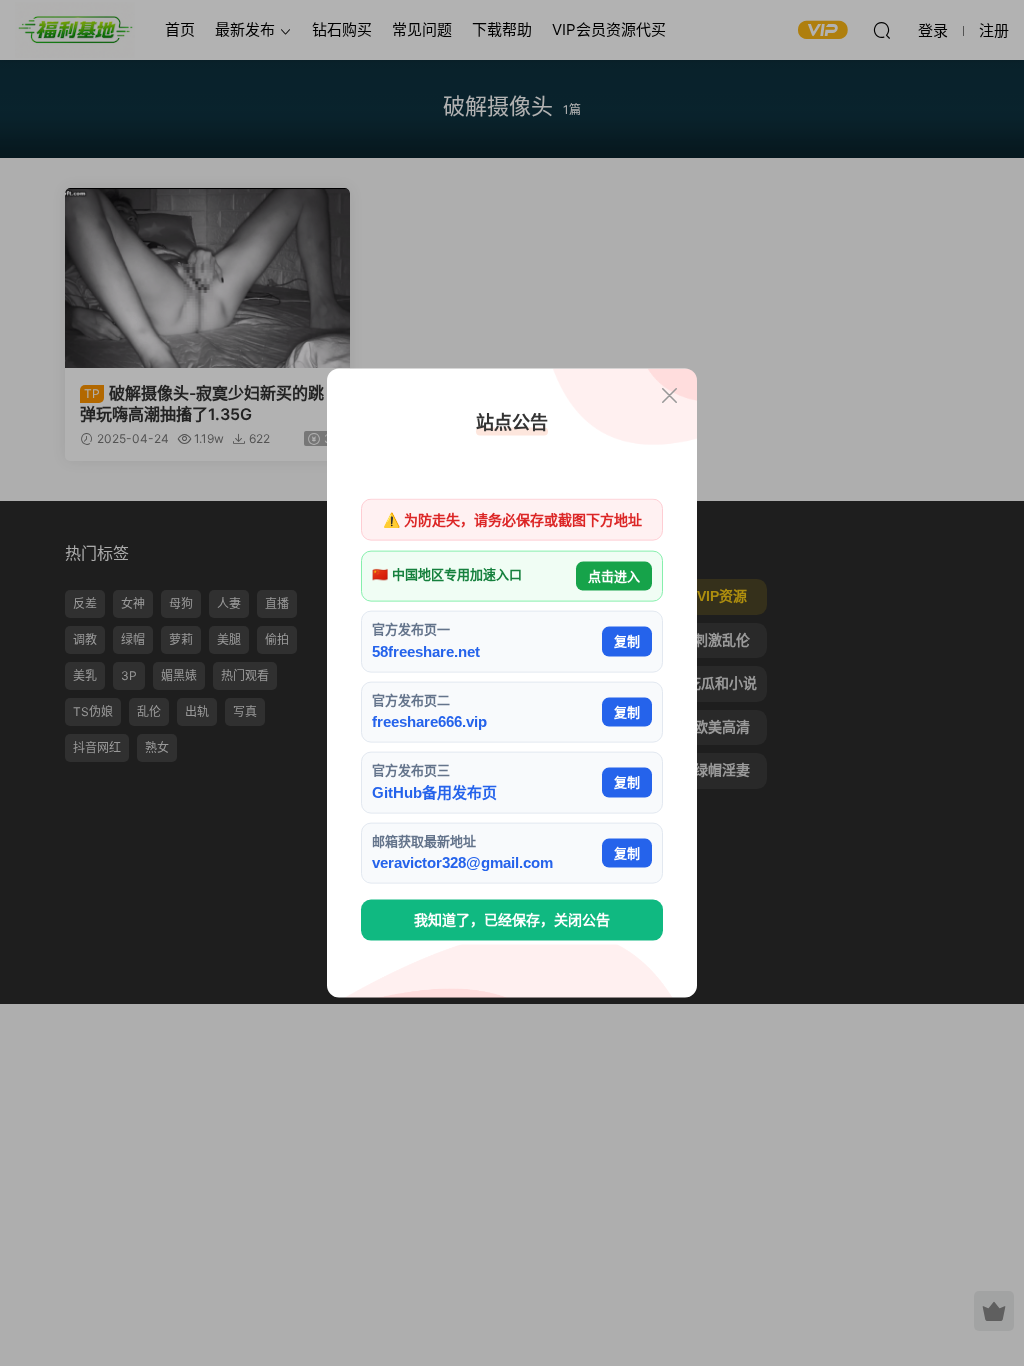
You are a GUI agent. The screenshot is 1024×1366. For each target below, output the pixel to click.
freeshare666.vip (429, 721)
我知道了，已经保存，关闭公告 (512, 920)
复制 (627, 641)
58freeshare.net (426, 650)
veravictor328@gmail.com (462, 862)
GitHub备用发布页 (434, 791)
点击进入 (614, 575)
